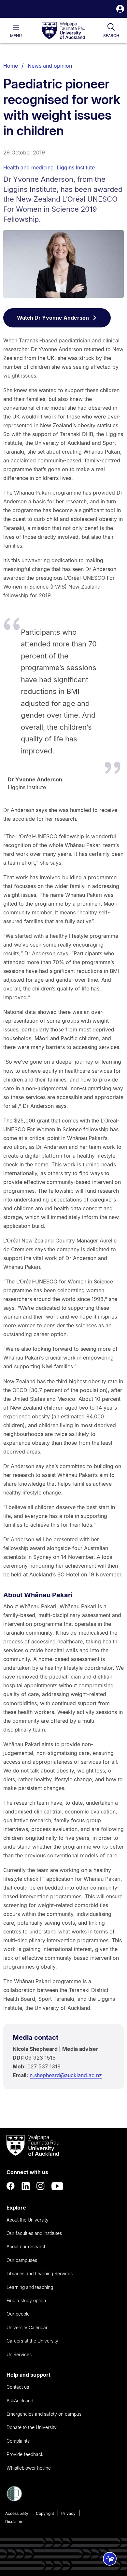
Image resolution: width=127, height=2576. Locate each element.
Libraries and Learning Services (40, 2273)
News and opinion (50, 66)
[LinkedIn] (26, 2186)
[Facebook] (11, 2186)
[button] (120, 10)
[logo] (63, 31)
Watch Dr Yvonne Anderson (53, 318)
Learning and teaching (30, 2287)
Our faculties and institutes (34, 2233)
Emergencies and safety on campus (44, 2414)
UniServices (19, 2354)
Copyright (45, 2513)
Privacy (68, 2513)
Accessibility (17, 2513)
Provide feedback (25, 2454)
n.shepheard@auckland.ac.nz (66, 2075)
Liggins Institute (76, 167)
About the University (28, 2220)
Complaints (18, 2441)
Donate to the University (32, 2427)
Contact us (18, 2387)
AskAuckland (20, 2401)
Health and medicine (28, 167)
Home (11, 66)
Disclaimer (15, 2522)
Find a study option (26, 2300)
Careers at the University (32, 2341)
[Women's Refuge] (14, 2500)
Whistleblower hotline (29, 2468)
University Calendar (27, 2327)
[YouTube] (57, 2186)
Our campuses (22, 2260)
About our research (27, 2246)
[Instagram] (41, 2186)
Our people (18, 2314)
